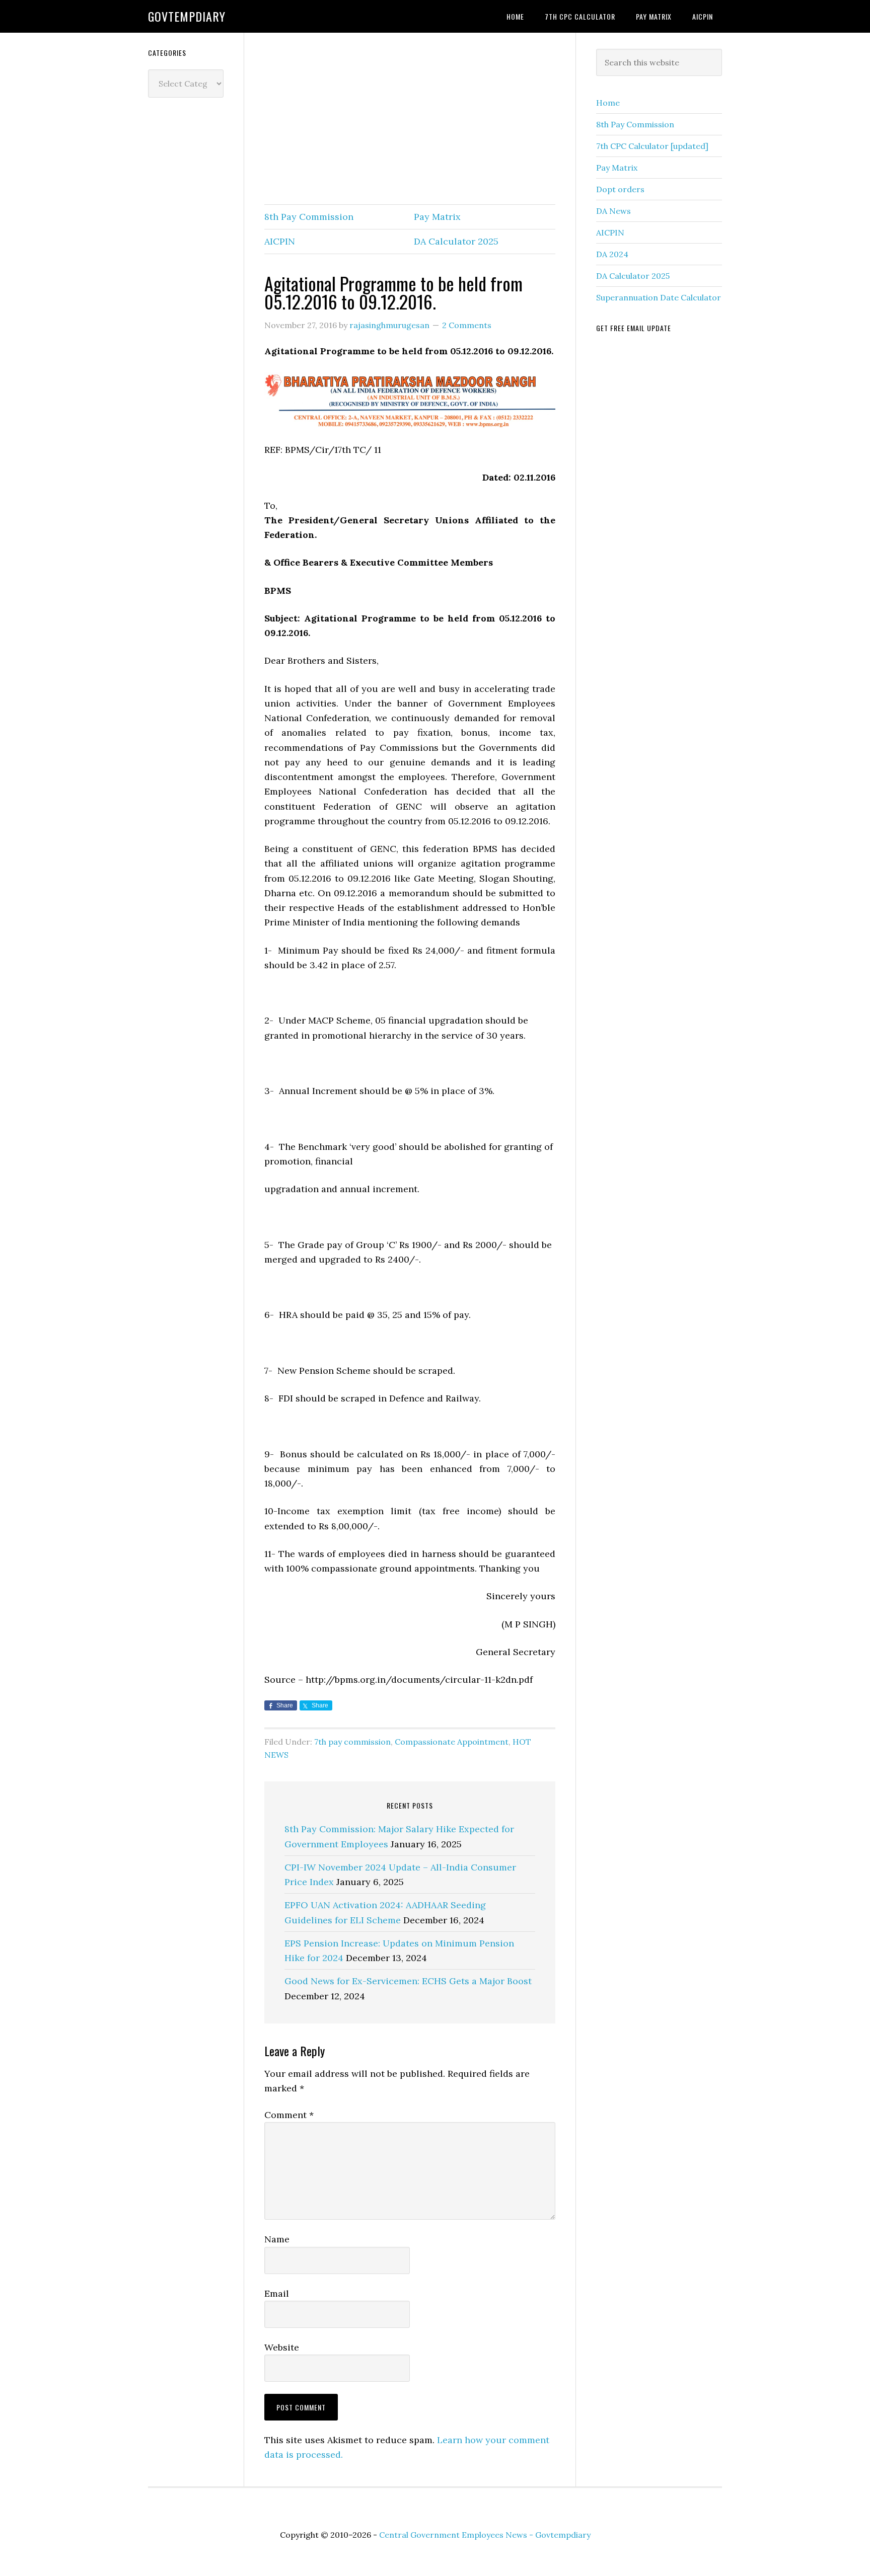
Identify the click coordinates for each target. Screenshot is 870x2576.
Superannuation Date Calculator (659, 297)
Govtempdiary (187, 16)
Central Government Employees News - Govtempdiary (485, 2535)
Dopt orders (620, 189)
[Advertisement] (410, 119)
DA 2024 (612, 254)
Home (608, 103)
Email (277, 2293)
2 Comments (467, 325)
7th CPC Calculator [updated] (652, 146)
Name (277, 2239)
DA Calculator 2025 (456, 241)
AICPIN (280, 241)
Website (282, 2347)
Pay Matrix (437, 217)
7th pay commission (352, 1742)
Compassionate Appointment (452, 1742)
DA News (613, 211)
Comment (289, 2115)
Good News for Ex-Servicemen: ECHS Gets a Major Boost (408, 1981)
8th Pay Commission (309, 217)
